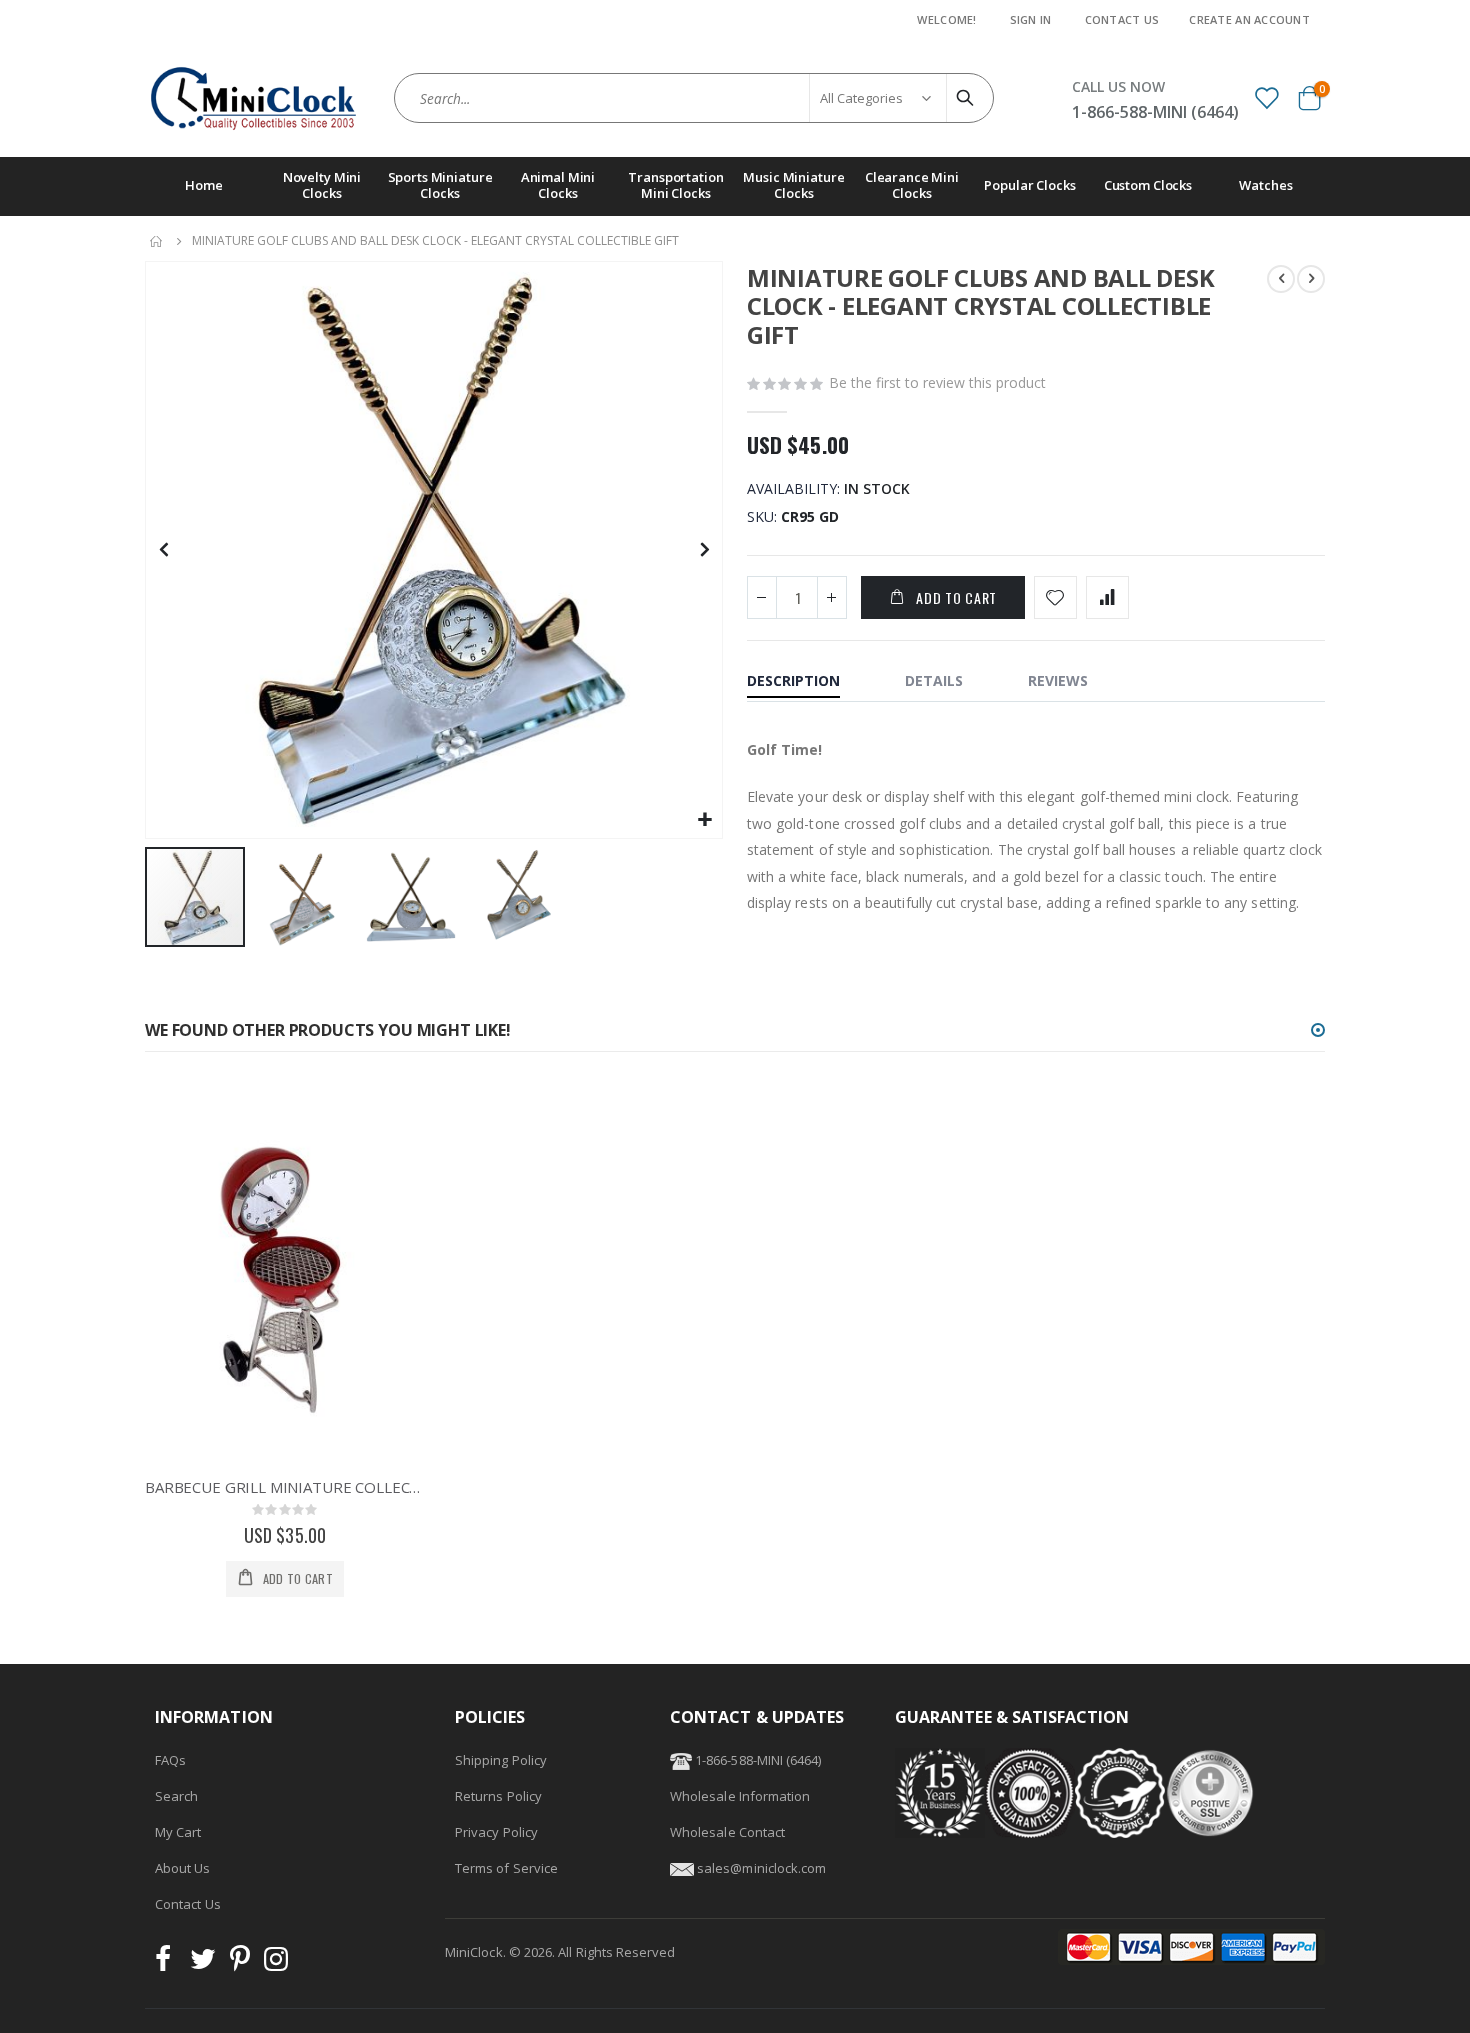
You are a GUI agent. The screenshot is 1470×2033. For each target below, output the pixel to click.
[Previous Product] (1281, 279)
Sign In (1031, 19)
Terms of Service (506, 1868)
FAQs (170, 1760)
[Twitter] (203, 1964)
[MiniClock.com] (254, 98)
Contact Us (1122, 19)
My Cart (178, 1832)
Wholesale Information (740, 1796)
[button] (704, 820)
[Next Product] (1311, 279)
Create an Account (1249, 19)
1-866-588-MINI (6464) (756, 1760)
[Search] (968, 98)
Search (176, 1796)
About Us (183, 1868)
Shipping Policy (501, 1760)
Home (157, 241)
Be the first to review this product (937, 382)
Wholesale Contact (727, 1832)
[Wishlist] (1266, 97)
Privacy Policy (496, 1832)
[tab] (808, 683)
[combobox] (694, 98)
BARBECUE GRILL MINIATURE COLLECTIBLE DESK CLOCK (285, 1487)
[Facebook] (169, 1964)
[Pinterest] (240, 1964)
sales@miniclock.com (761, 1868)
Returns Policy (498, 1796)
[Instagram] (276, 1964)
